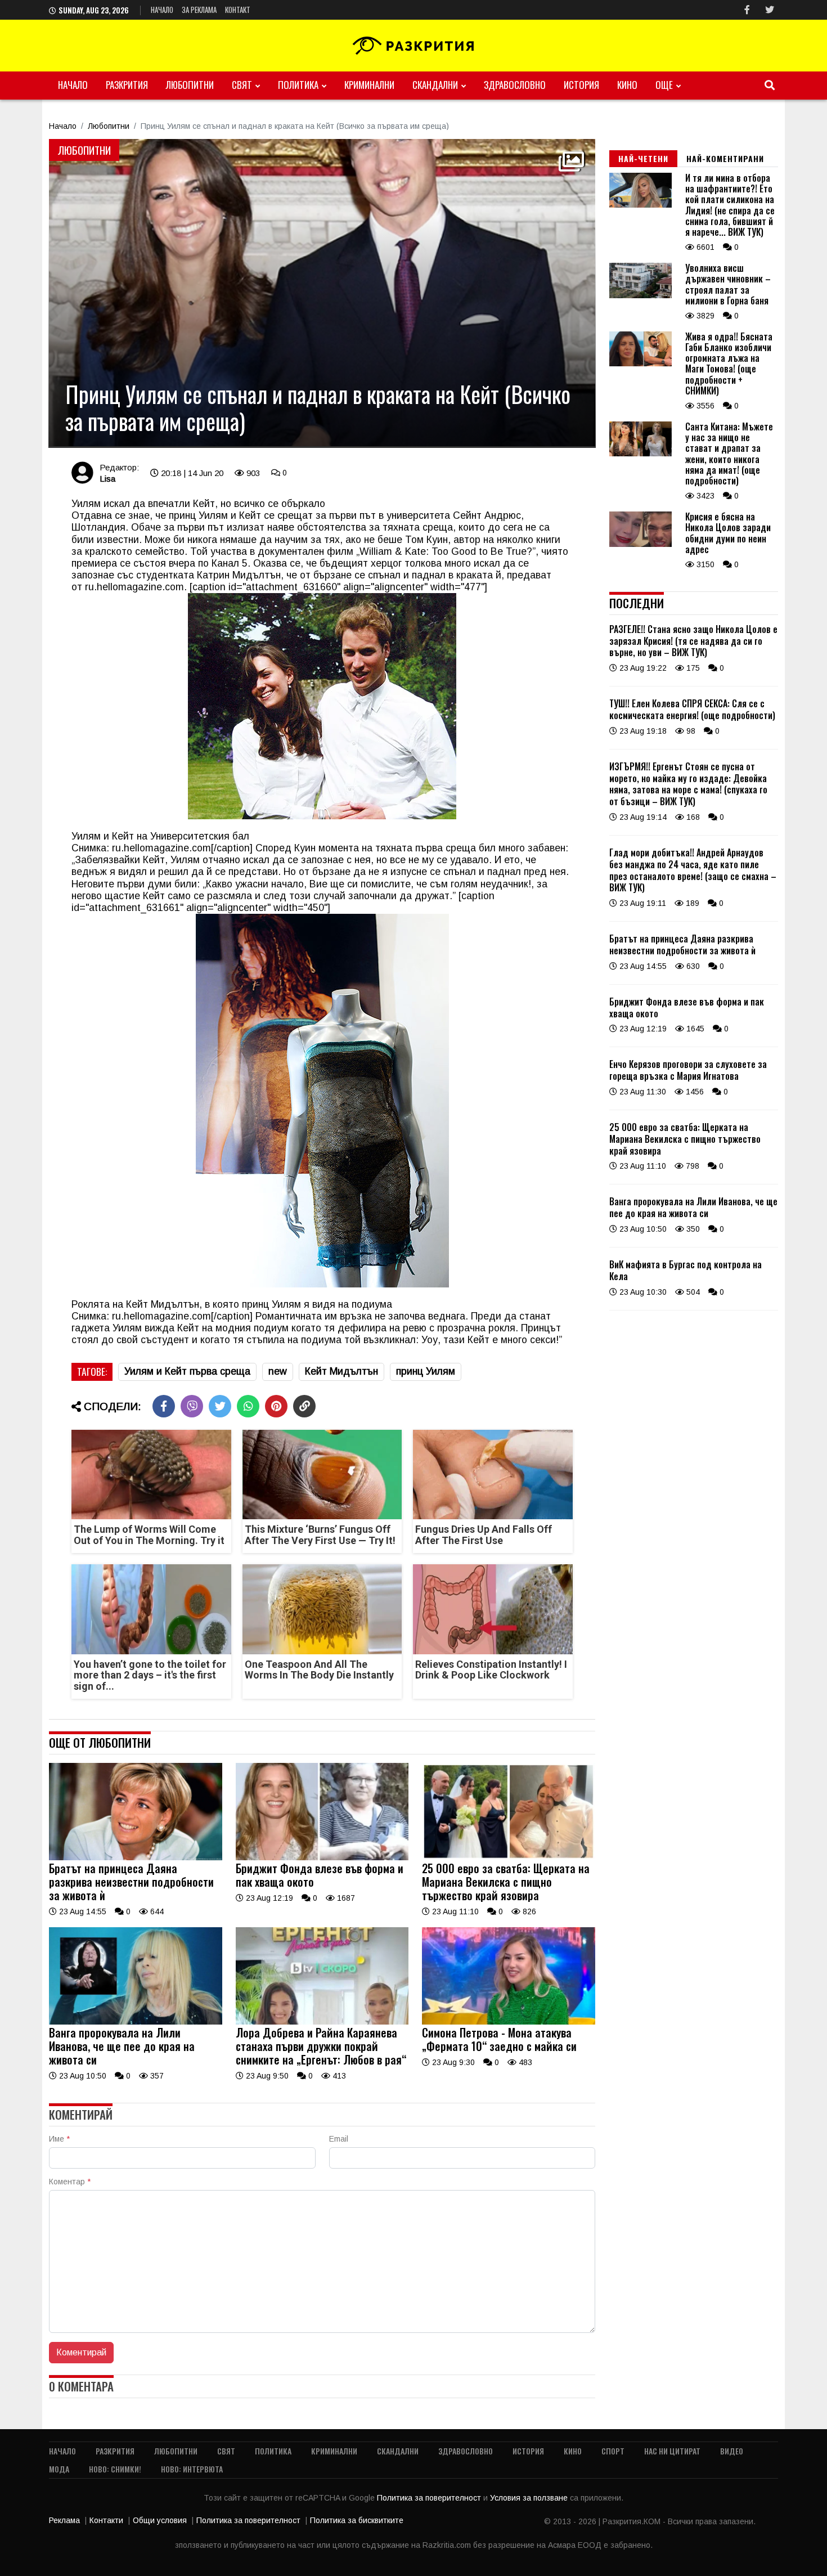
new (278, 1371)
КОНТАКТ (238, 10)
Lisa (107, 479)
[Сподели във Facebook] (164, 1406)
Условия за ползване (530, 2498)
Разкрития (127, 85)
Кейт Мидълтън (341, 1371)
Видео (732, 2451)
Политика (298, 85)
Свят (242, 85)
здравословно (515, 85)
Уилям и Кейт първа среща (187, 1371)
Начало (162, 10)
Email (339, 2139)
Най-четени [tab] (643, 158)
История (581, 85)
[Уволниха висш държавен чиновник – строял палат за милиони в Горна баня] (641, 295)
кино (627, 85)
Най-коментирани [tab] (725, 158)
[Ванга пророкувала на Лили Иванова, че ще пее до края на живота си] (136, 2022)
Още (664, 85)
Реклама (64, 2520)
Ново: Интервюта (192, 2469)
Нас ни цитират (672, 2451)
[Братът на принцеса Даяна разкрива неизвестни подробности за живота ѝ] (136, 1857)
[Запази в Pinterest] (276, 1406)
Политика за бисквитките (357, 2520)
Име (59, 2139)
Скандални (435, 85)
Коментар (70, 2182)
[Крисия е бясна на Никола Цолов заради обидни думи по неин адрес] (641, 544)
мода (59, 2469)
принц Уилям (426, 1371)
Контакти (106, 2520)
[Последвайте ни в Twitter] (770, 10)
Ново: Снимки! (115, 2469)
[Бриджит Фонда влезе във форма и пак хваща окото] (322, 1857)
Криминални (369, 85)
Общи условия (160, 2520)
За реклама (199, 10)
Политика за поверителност (430, 2498)
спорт (613, 2451)
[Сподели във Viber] (192, 1406)
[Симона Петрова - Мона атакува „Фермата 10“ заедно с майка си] (509, 2022)
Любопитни (190, 85)
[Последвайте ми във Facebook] (747, 10)
